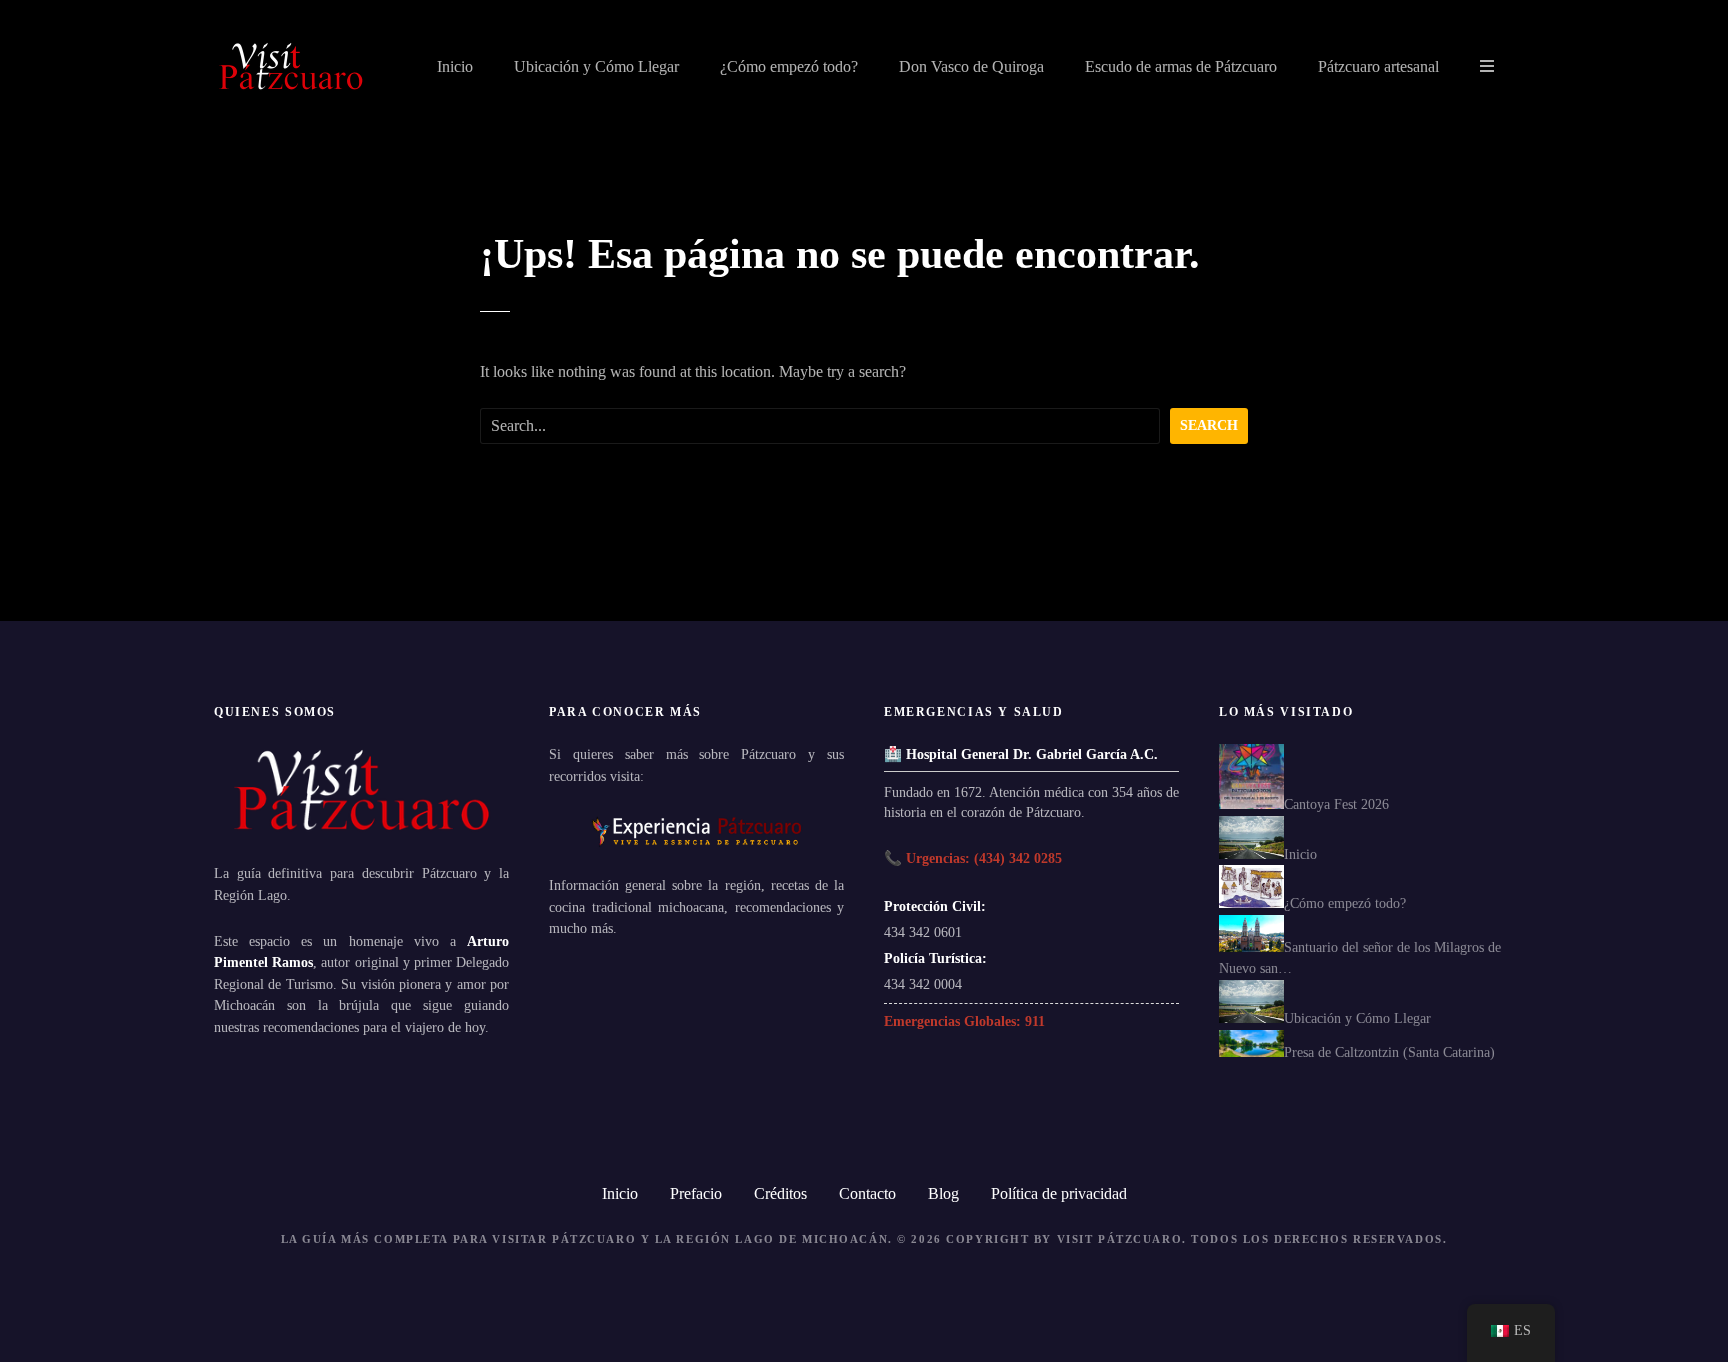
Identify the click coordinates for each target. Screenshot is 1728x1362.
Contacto (867, 1193)
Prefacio (696, 1193)
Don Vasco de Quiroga (971, 66)
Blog (943, 1193)
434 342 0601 (923, 932)
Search (1209, 425)
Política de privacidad (1059, 1193)
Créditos (780, 1193)
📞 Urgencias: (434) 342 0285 (973, 858)
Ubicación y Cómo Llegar (596, 66)
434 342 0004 (923, 984)
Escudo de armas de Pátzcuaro (1181, 66)
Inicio (455, 66)
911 (1035, 1021)
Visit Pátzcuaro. (1122, 1239)
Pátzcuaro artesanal (1378, 66)
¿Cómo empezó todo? (789, 66)
